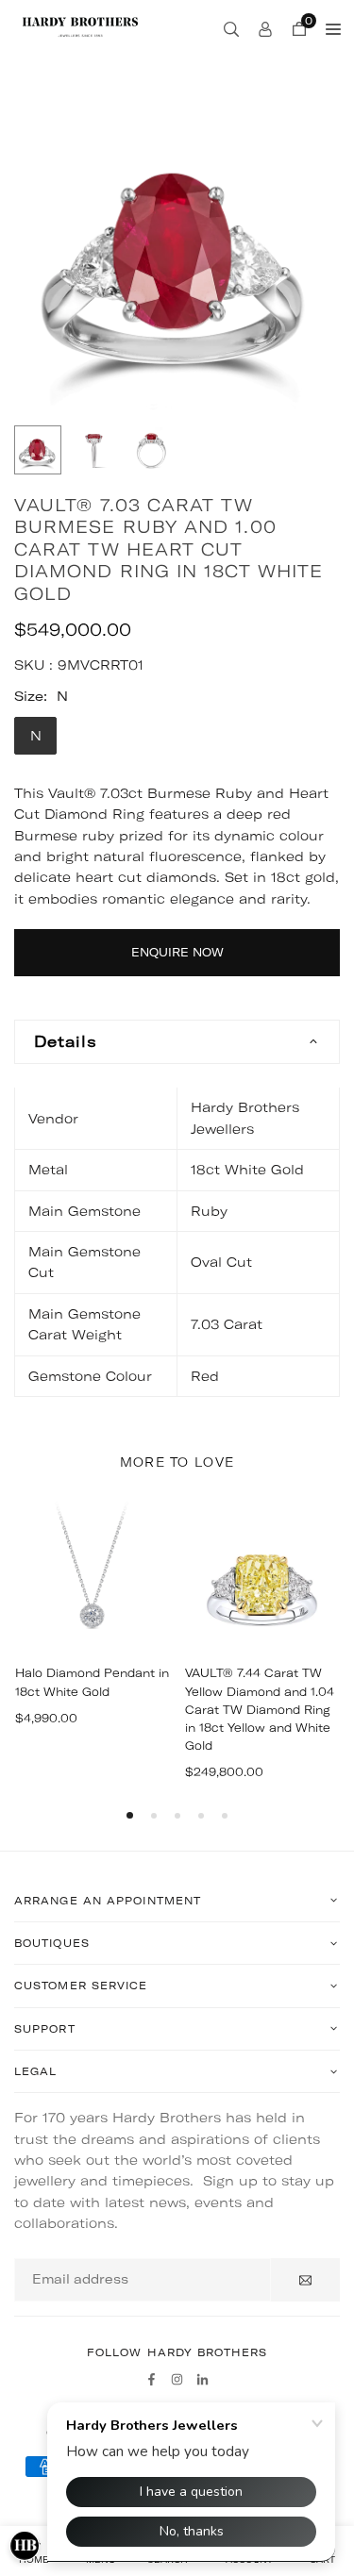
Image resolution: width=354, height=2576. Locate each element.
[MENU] (333, 28)
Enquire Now (177, 952)
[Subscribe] (305, 2280)
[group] (177, 252)
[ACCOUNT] (265, 28)
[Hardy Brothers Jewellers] (80, 26)
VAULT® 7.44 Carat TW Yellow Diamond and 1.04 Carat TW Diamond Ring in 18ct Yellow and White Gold (260, 1709)
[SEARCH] (231, 28)
